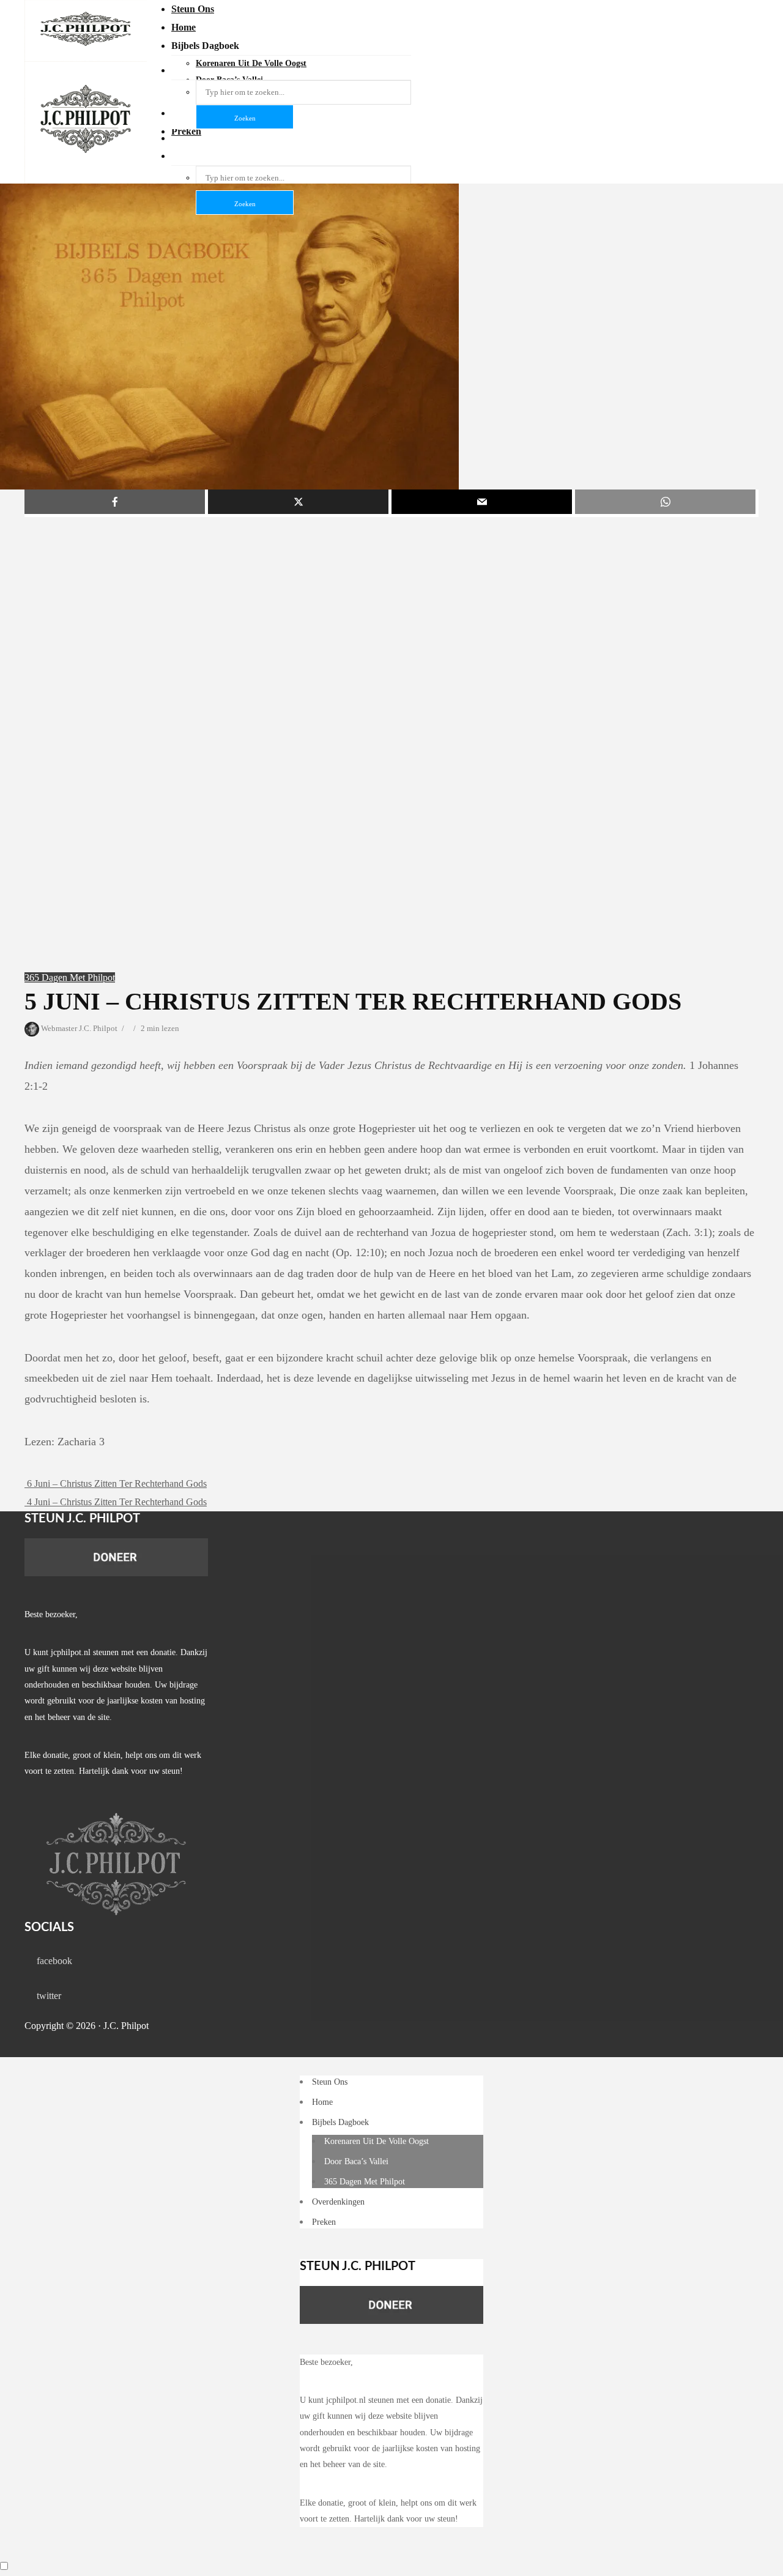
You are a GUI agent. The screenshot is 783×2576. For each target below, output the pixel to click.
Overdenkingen (338, 2202)
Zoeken (245, 204)
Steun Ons (193, 9)
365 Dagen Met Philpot (70, 977)
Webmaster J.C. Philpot (78, 1028)
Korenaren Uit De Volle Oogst (377, 2141)
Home (184, 27)
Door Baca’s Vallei (356, 2161)
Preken (324, 2222)
